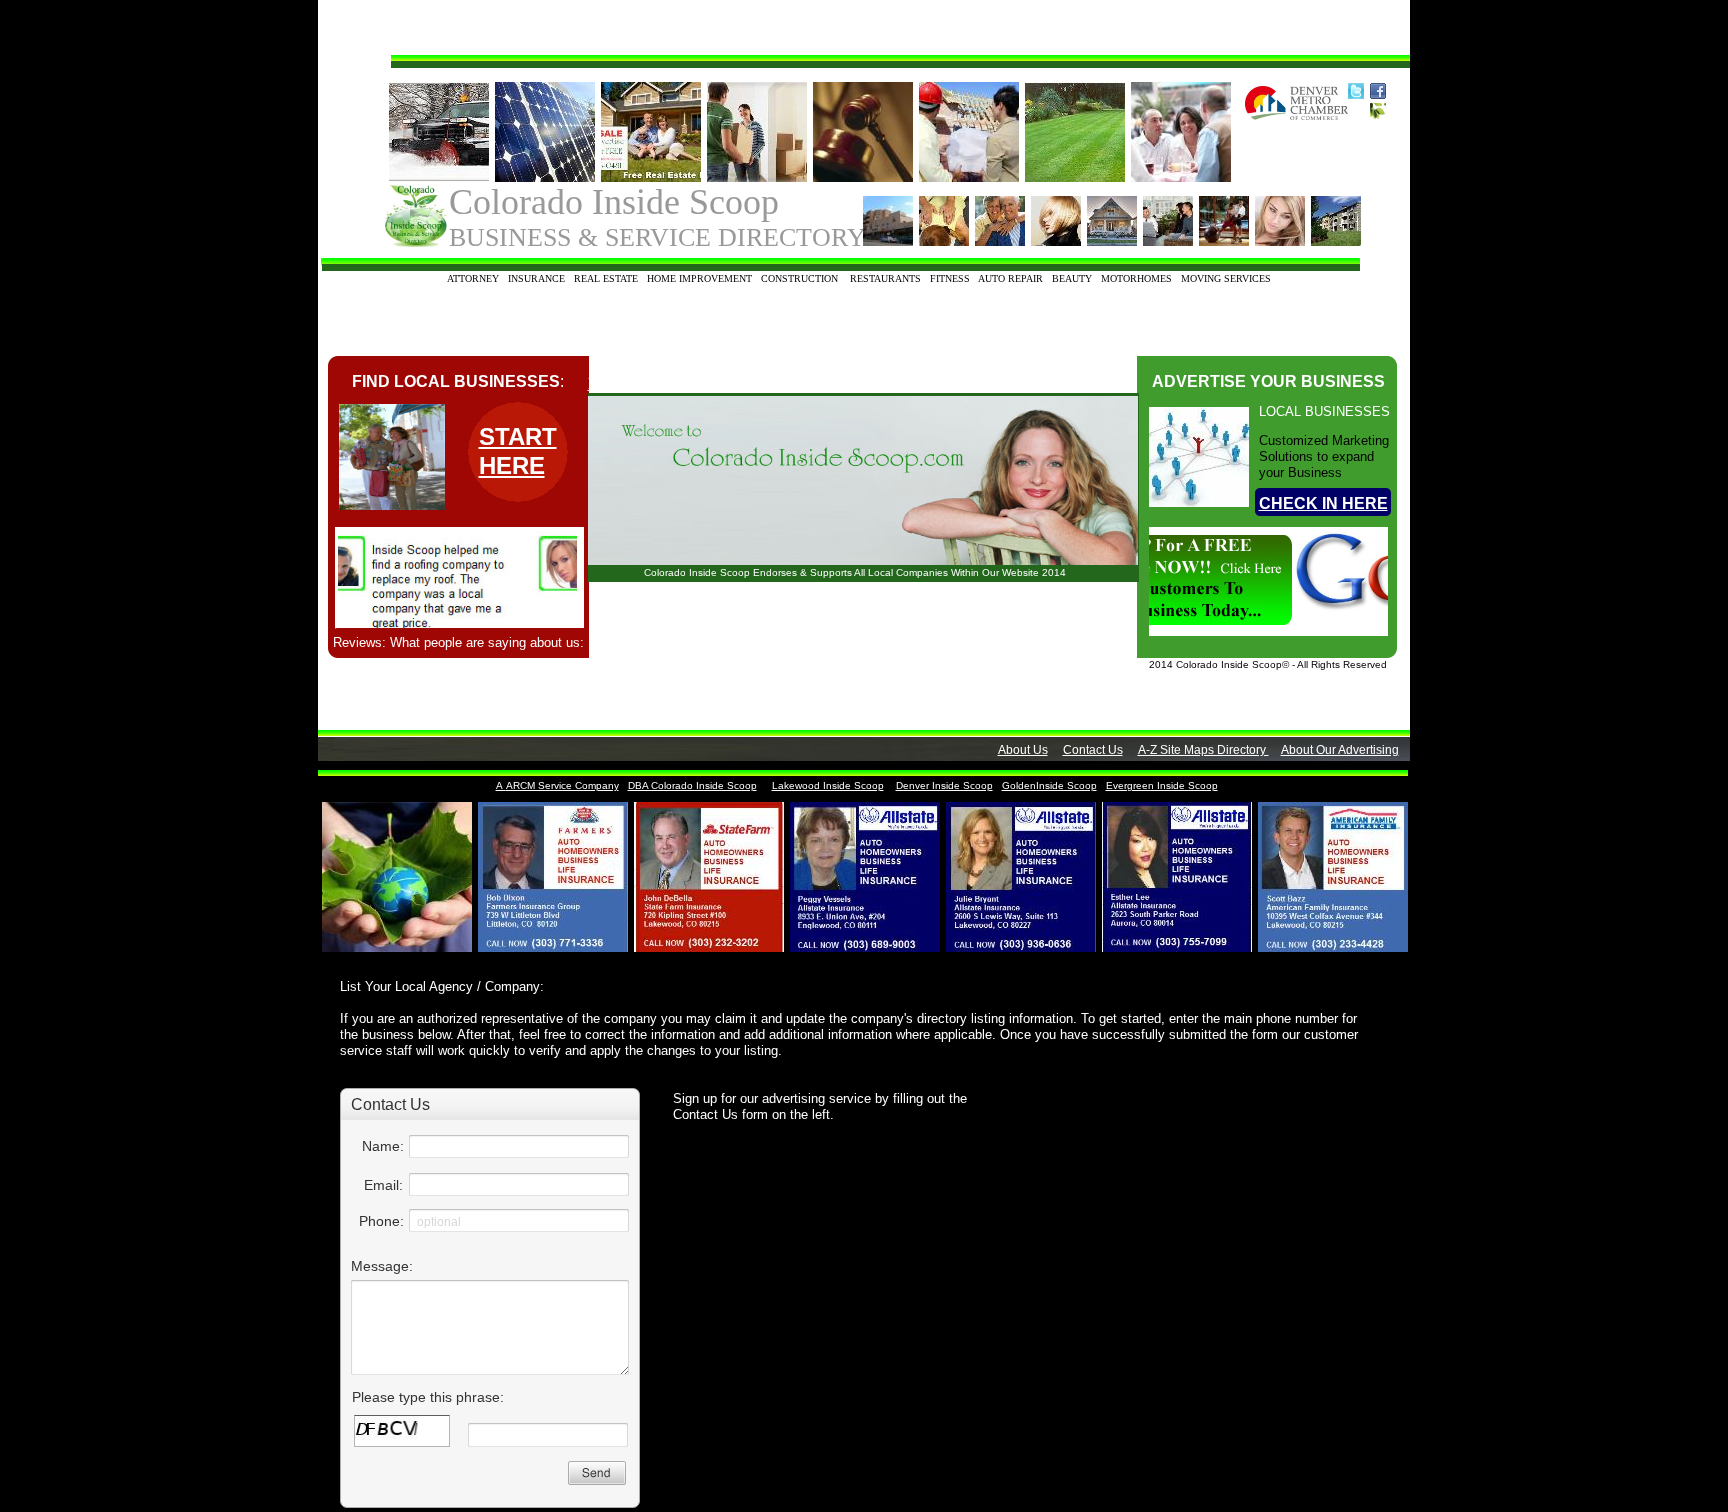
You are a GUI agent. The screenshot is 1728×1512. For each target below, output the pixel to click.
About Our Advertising (1340, 750)
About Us (1023, 750)
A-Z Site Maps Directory (1203, 750)
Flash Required (636, 383)
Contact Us (1093, 750)
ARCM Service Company (562, 785)
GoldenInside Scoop (1049, 785)
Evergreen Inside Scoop (1162, 785)
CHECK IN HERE (1323, 503)
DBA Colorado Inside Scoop (692, 785)
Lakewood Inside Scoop (828, 785)
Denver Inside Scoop (944, 785)
